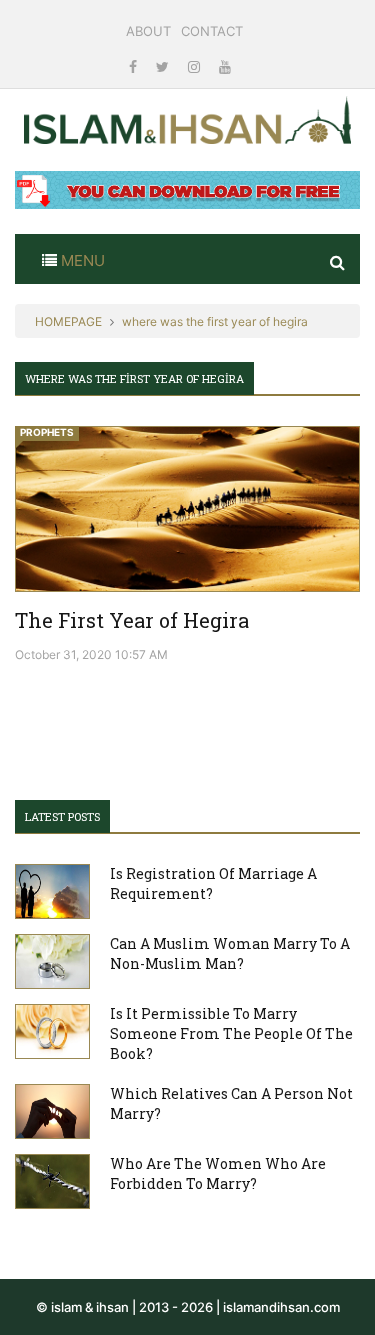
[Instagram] (196, 66)
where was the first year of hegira (215, 321)
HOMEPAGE (68, 321)
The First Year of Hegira (132, 620)
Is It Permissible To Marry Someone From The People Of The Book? (231, 1033)
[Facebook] (135, 66)
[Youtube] (225, 66)
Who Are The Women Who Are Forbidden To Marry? (218, 1173)
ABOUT (148, 31)
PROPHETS (47, 432)
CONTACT (212, 31)
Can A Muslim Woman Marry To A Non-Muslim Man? (230, 953)
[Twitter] (164, 66)
